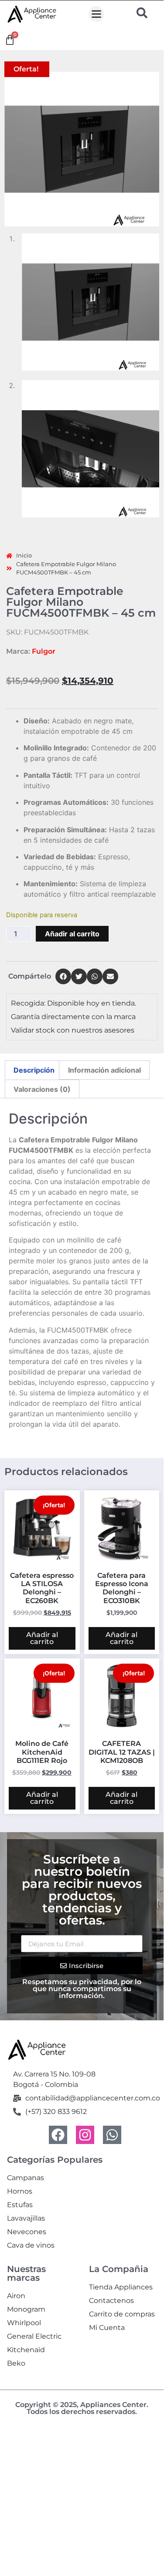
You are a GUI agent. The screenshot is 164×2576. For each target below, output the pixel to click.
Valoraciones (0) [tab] (42, 1089)
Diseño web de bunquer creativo (82, 2419)
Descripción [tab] (34, 1070)
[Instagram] (85, 2135)
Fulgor (44, 651)
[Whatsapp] (112, 2135)
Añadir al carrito (72, 934)
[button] (96, 14)
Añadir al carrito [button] (42, 1638)
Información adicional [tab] (104, 1070)
